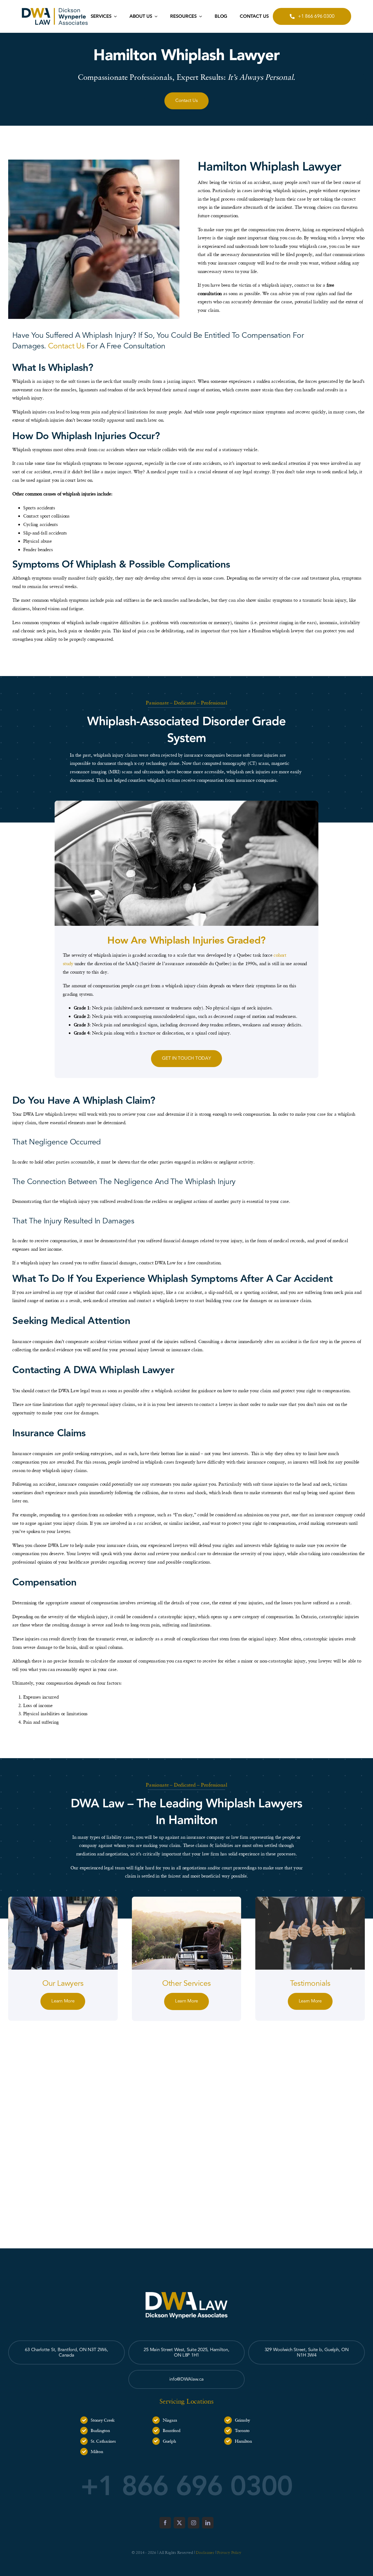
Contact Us (66, 346)
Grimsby (242, 2420)
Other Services (186, 1983)
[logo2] (55, 10)
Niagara (170, 2420)
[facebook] (165, 2523)
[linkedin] (208, 2523)
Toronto (242, 2430)
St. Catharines (103, 2441)
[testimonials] (310, 1899)
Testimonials (310, 1983)
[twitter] (179, 2523)
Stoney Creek (103, 2420)
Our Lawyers (63, 1983)
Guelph (169, 2441)
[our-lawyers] (63, 1899)
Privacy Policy (229, 2552)
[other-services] (187, 1899)
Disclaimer (205, 2552)
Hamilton (243, 2441)
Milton (97, 2451)
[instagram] (194, 2523)
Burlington (100, 2430)
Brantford (172, 2430)
